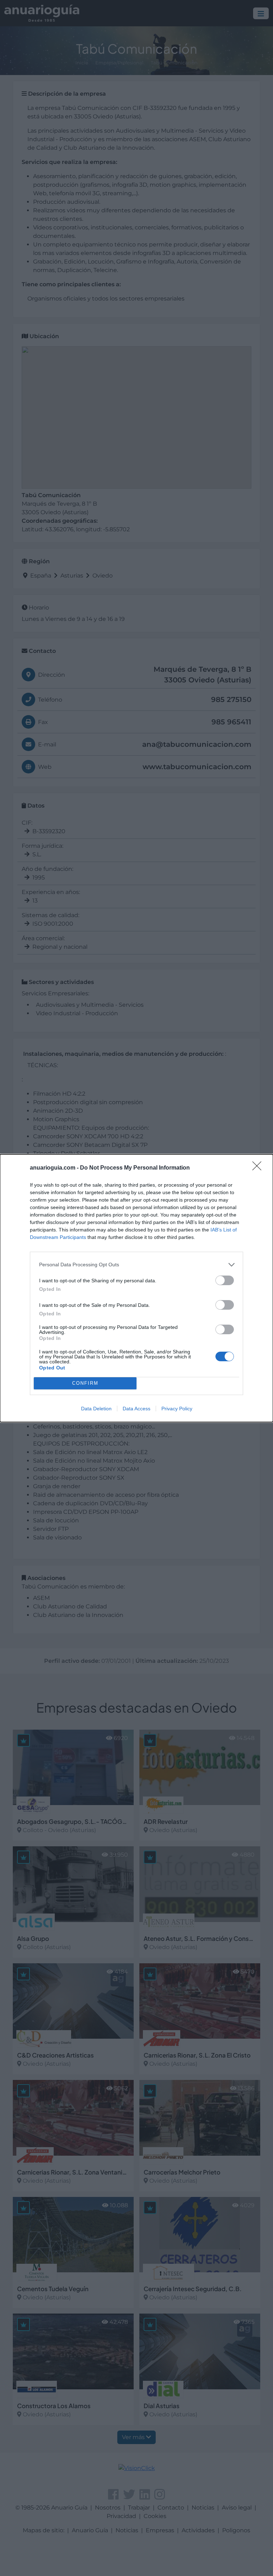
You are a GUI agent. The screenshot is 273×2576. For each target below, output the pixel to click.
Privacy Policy (177, 1409)
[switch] (225, 1280)
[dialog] (136, 1288)
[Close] (259, 1168)
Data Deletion (96, 1409)
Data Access (136, 1409)
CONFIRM (85, 1383)
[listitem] (136, 1265)
